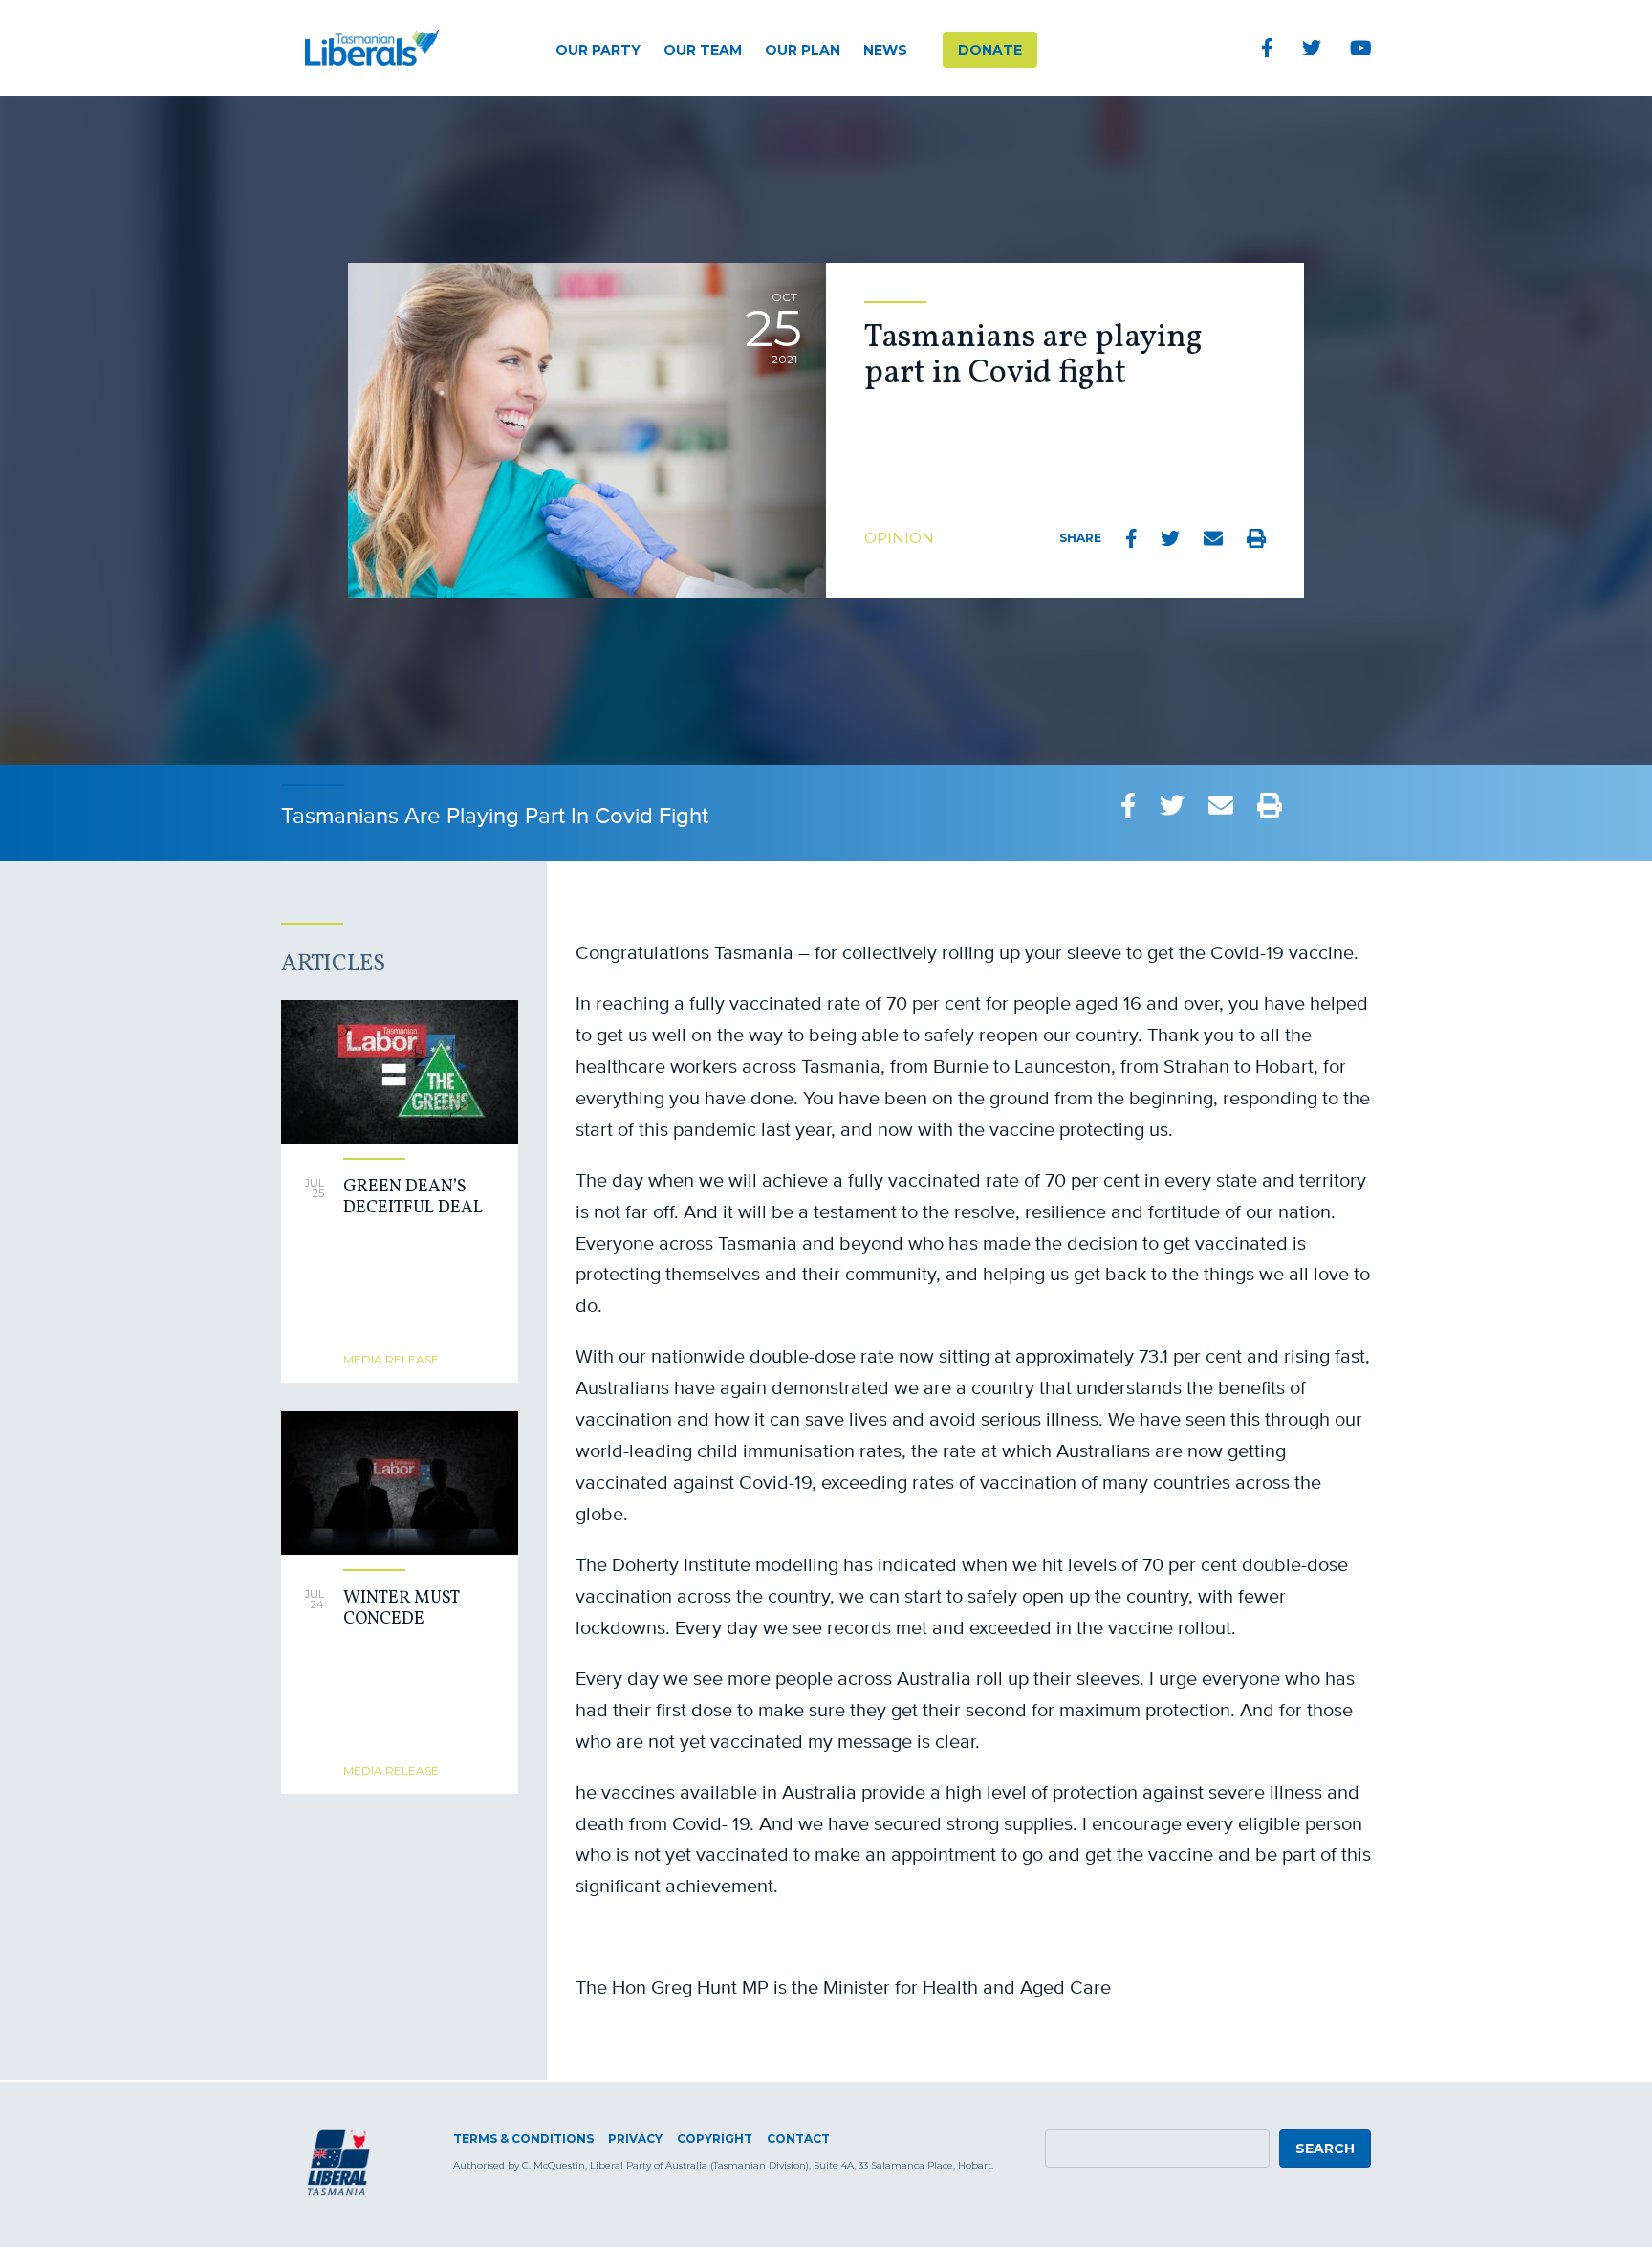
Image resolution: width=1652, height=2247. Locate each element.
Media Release (391, 1359)
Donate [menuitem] (990, 50)
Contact (798, 2138)
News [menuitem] (885, 50)
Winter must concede (401, 1609)
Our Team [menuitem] (703, 50)
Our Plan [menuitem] (803, 50)
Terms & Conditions (523, 2138)
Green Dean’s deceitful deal (413, 1198)
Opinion (899, 538)
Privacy (635, 2138)
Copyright (715, 2138)
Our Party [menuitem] (598, 50)
